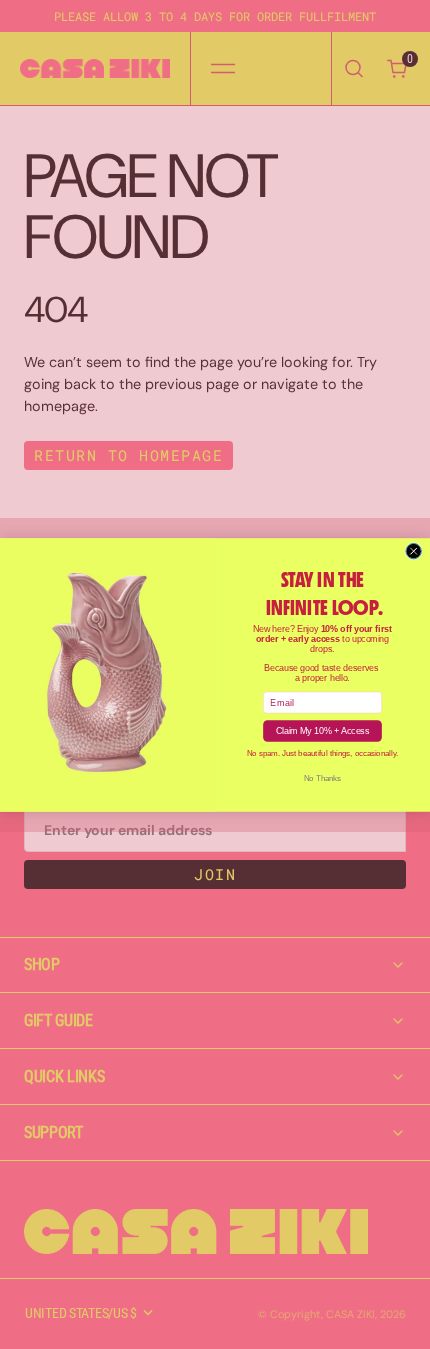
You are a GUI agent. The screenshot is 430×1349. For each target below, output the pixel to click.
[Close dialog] (413, 550)
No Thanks (322, 777)
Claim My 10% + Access (322, 730)
